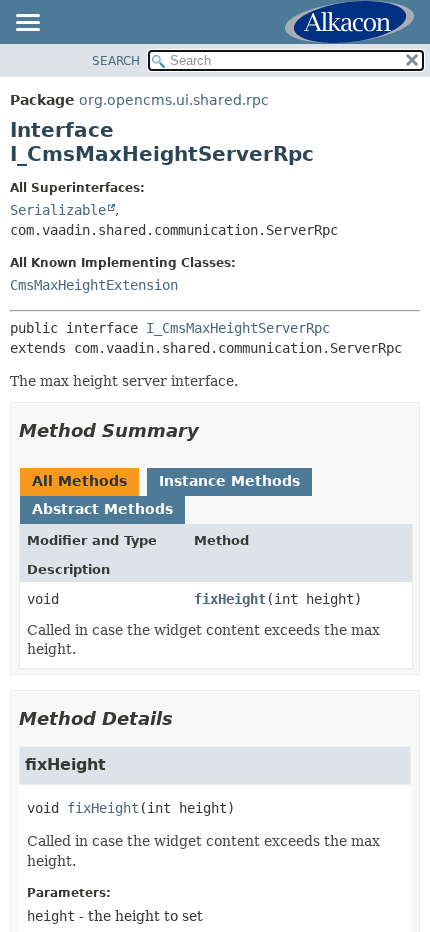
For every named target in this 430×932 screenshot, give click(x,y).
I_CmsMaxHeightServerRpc (238, 328)
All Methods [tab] (79, 481)
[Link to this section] (213, 430)
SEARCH (116, 61)
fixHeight (230, 599)
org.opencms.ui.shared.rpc (174, 100)
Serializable (58, 210)
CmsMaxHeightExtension (94, 285)
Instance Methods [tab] (229, 481)
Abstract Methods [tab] (102, 509)
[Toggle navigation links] (27, 24)
